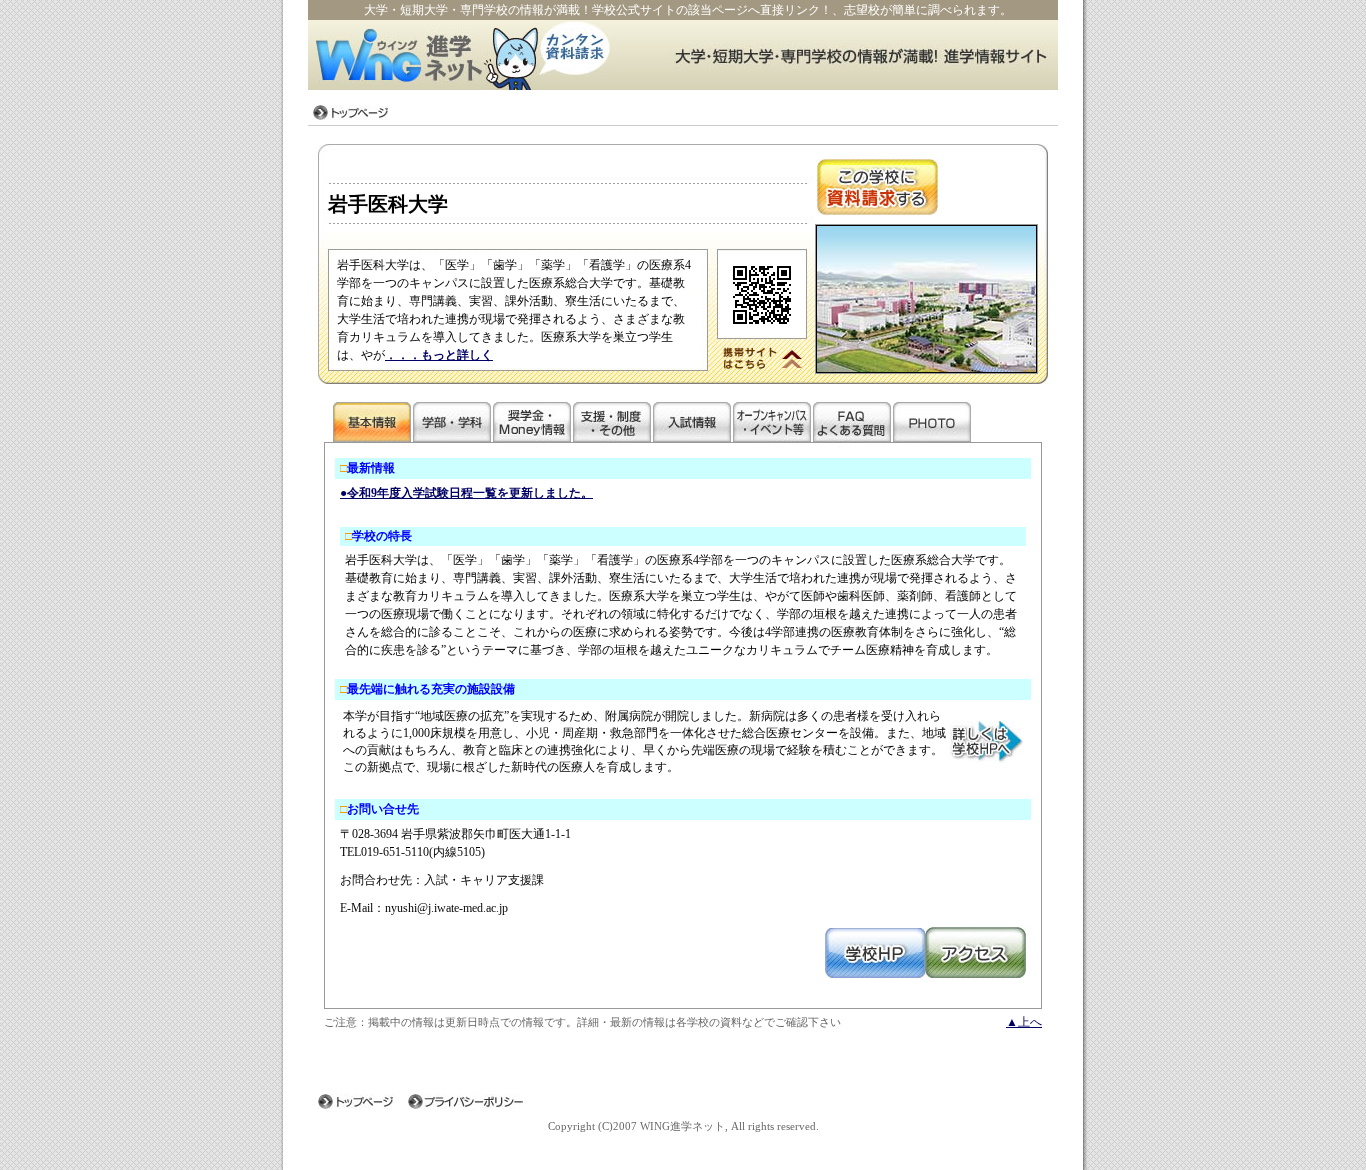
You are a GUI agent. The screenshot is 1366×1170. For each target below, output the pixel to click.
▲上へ (1024, 1022)
